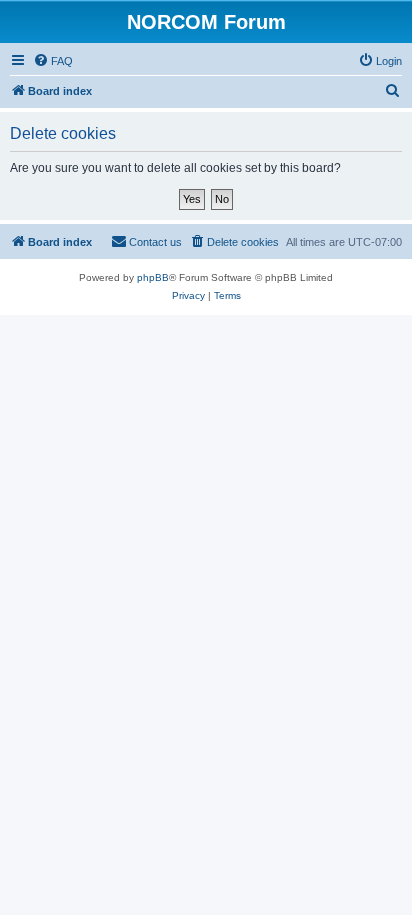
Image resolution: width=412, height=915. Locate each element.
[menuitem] (53, 61)
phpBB (153, 277)
